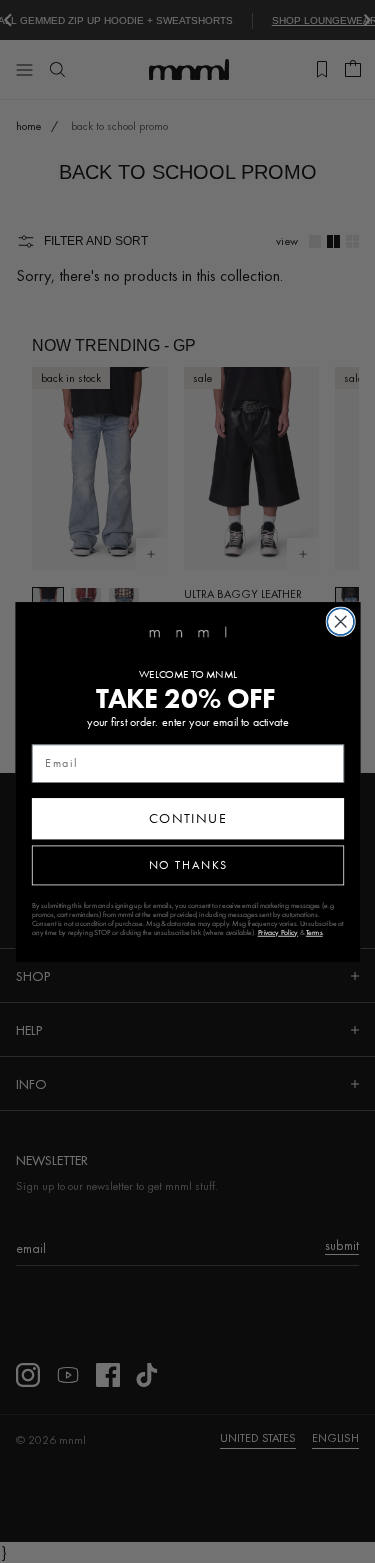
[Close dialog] (340, 621)
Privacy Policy (277, 931)
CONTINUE (187, 818)
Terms (313, 931)
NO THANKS (187, 864)
